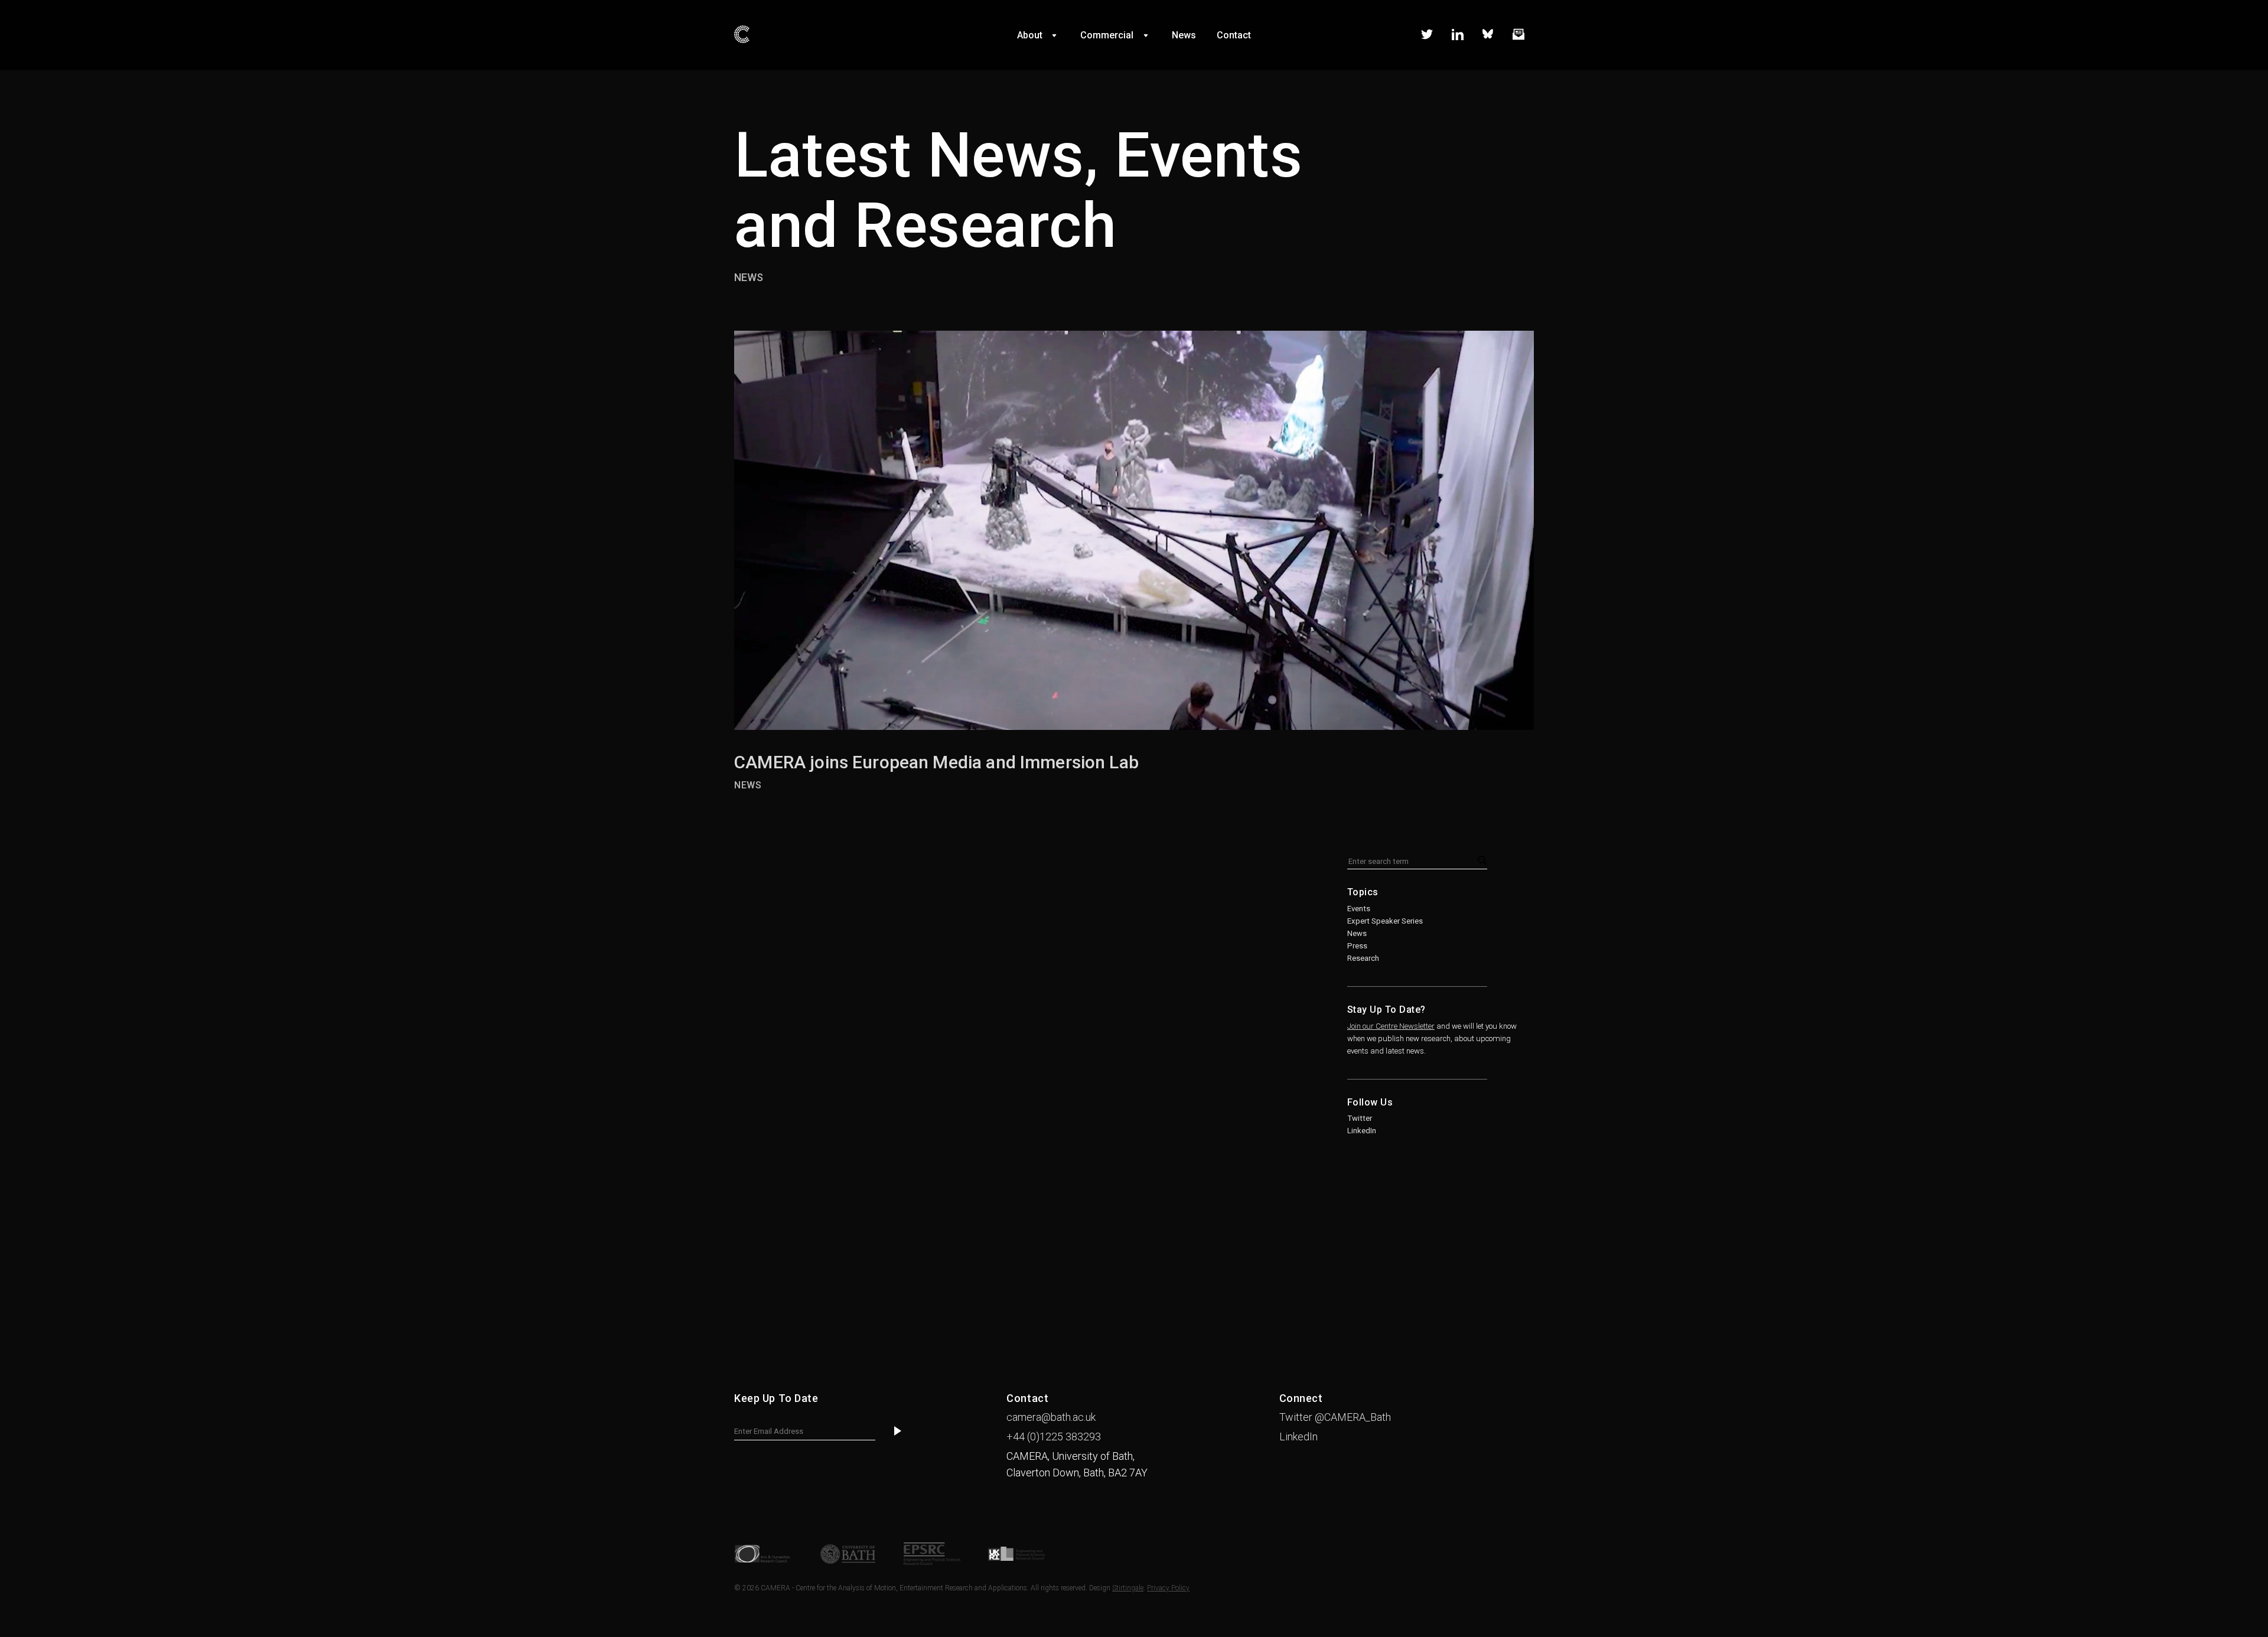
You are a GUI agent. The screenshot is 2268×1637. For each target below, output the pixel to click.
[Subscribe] (898, 1431)
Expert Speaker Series (1385, 921)
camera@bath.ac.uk (1051, 1417)
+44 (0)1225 (1054, 1437)
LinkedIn (1362, 1131)
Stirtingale (1128, 1588)
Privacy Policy (1168, 1588)
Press (1357, 946)
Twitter (1360, 1118)
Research (1363, 958)
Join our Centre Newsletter (1391, 1026)
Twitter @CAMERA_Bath (1335, 1417)
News (749, 277)
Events (1359, 909)
